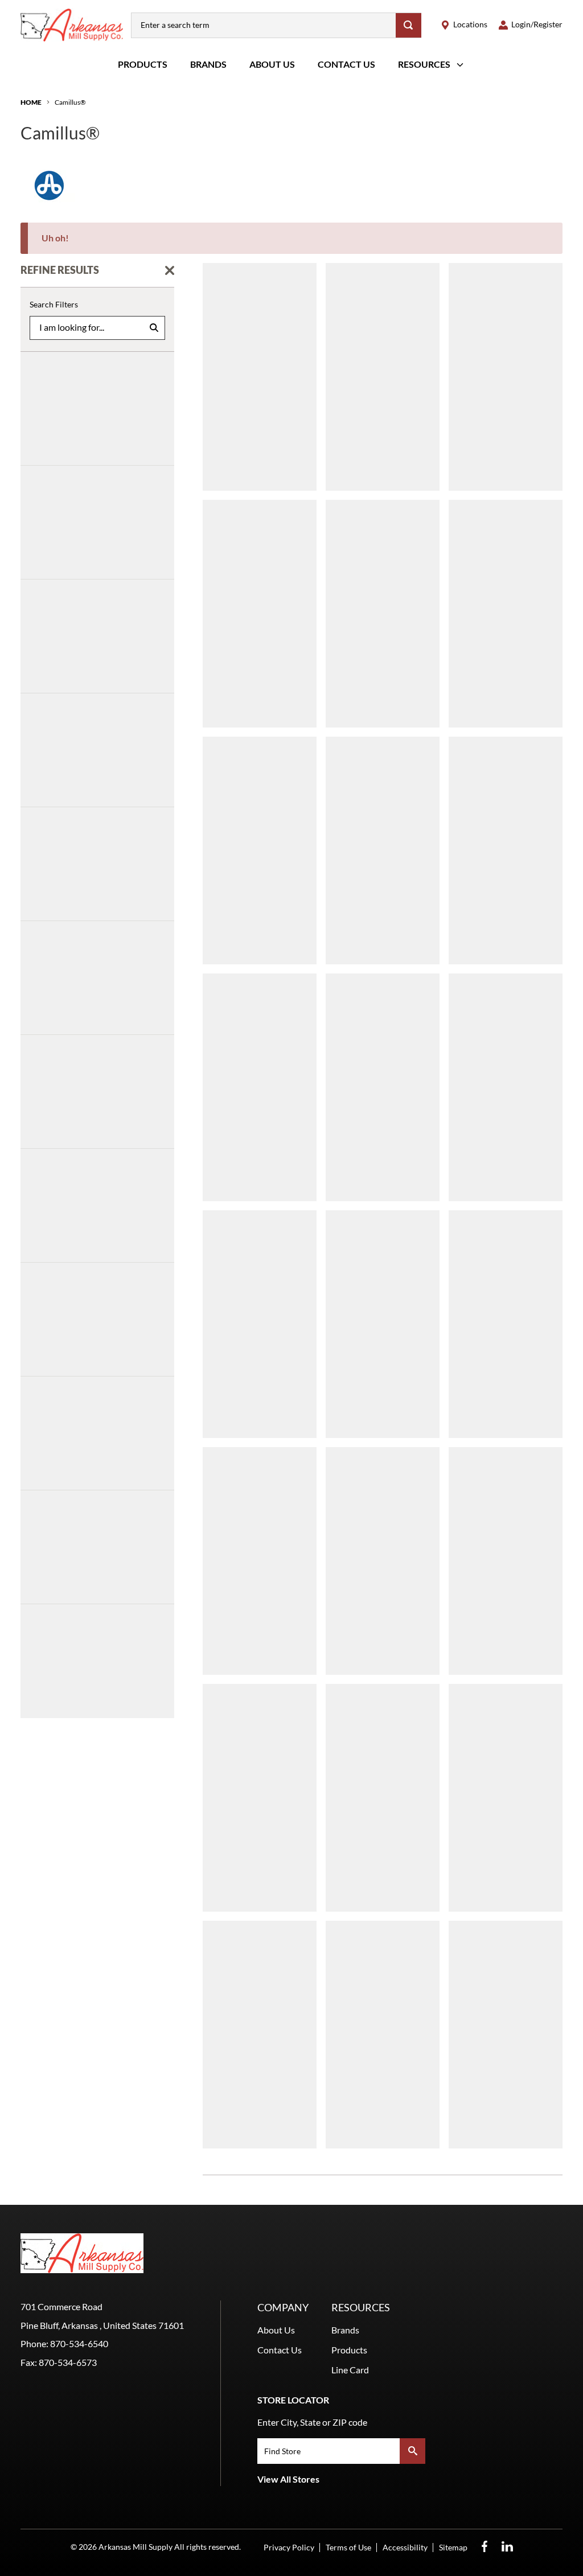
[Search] (408, 25)
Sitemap (453, 2547)
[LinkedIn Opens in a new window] (507, 2547)
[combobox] (264, 25)
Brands (208, 64)
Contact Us (346, 64)
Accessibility (405, 2547)
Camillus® (70, 102)
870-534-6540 (79, 2343)
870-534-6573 (68, 2362)
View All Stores (288, 2479)
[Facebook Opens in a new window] (485, 2547)
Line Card (350, 2370)
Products (143, 64)
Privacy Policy (289, 2547)
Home (31, 102)
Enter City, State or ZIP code (312, 2422)
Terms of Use (348, 2547)
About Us (272, 64)
